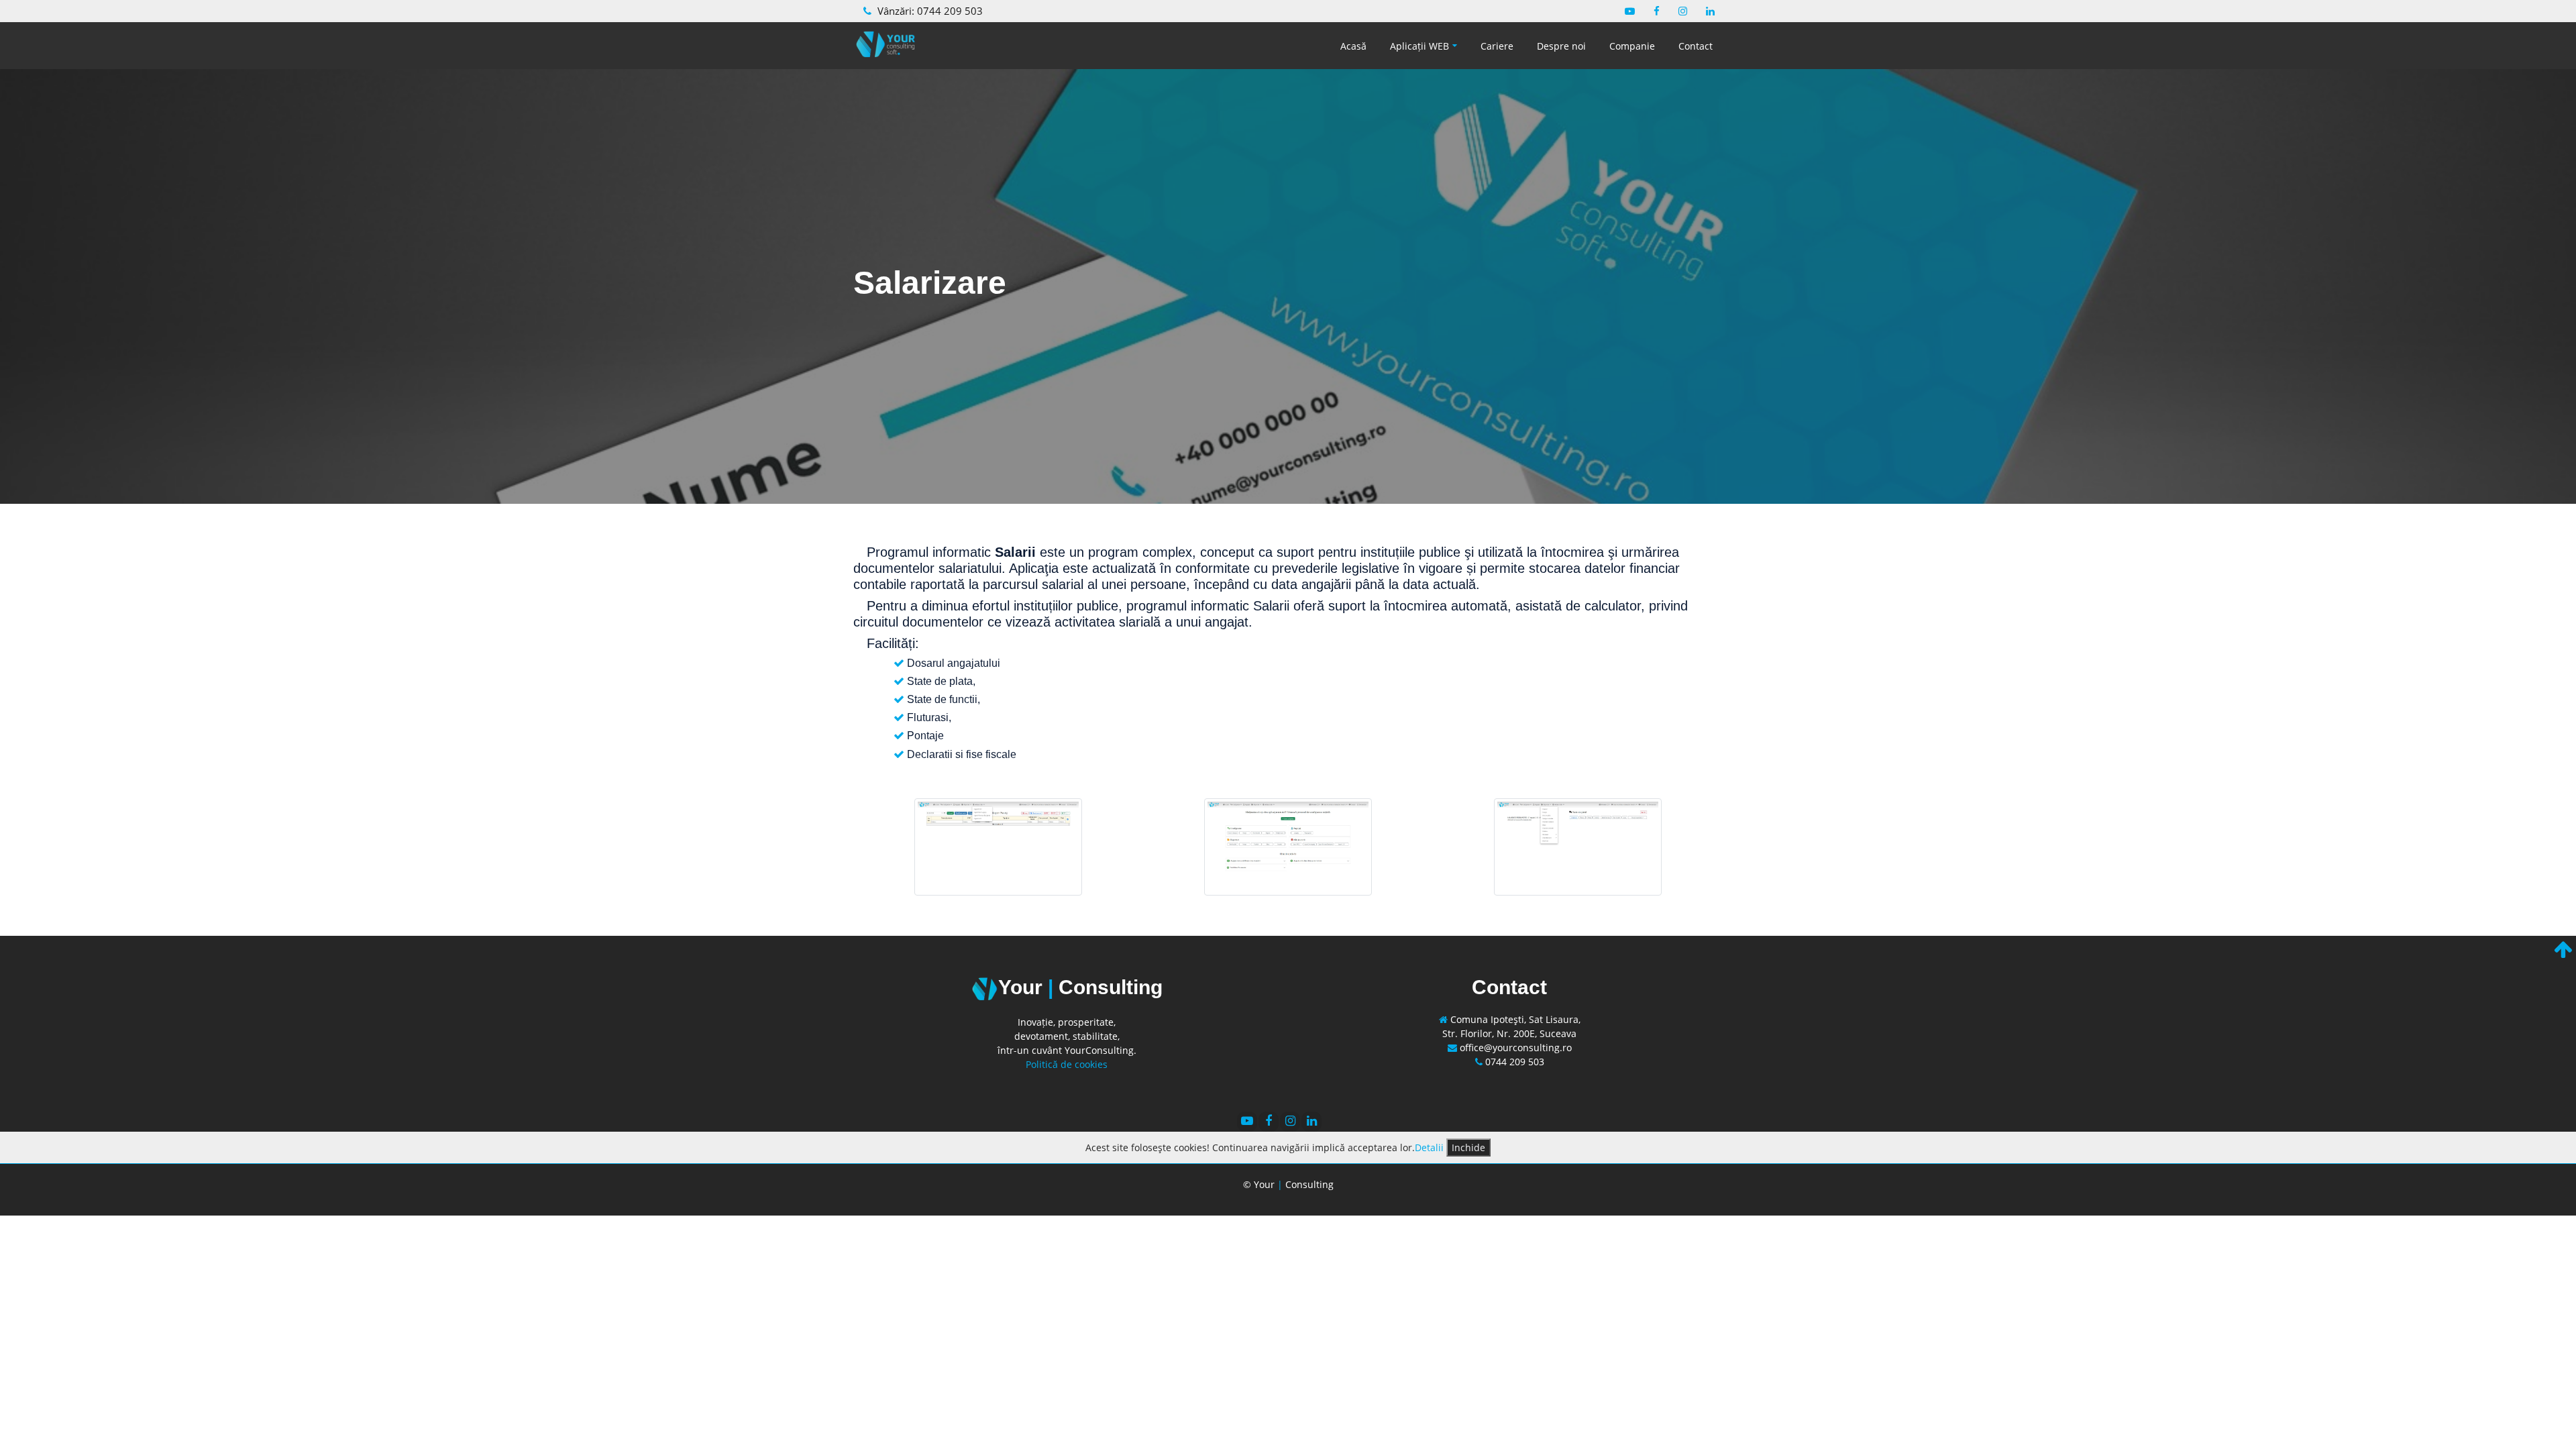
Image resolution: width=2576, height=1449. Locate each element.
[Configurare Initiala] (1288, 845)
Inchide (1468, 1147)
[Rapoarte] (1578, 845)
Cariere (1497, 46)
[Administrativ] (998, 845)
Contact (1696, 46)
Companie (1632, 46)
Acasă (1353, 46)
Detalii (1429, 1147)
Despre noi (1561, 46)
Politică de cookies (1067, 1064)
